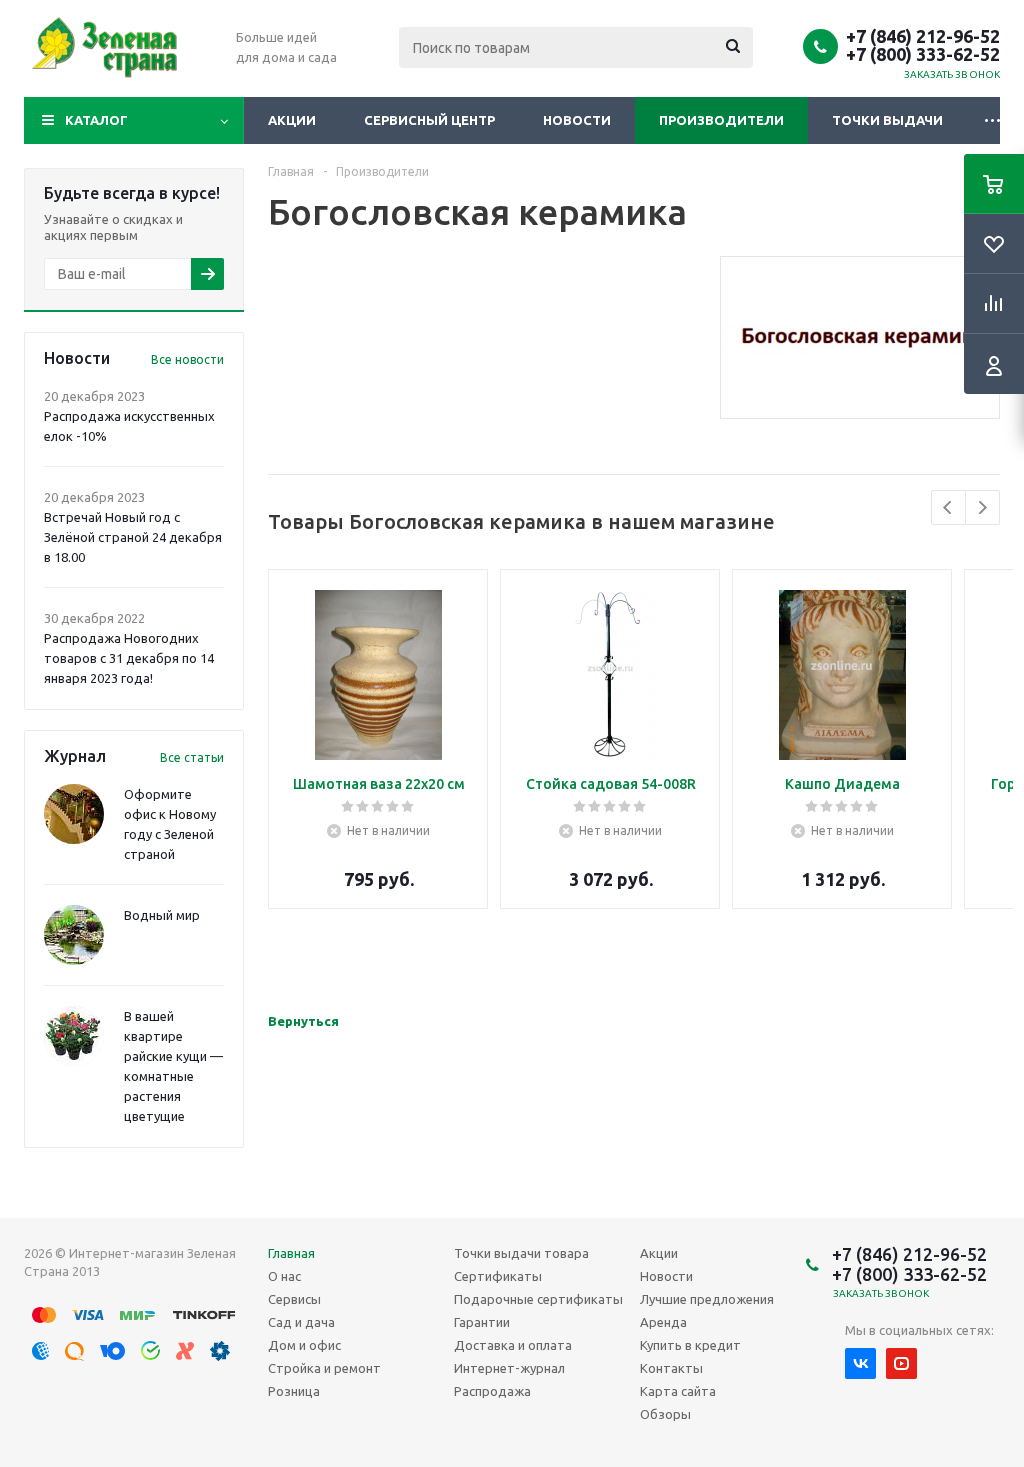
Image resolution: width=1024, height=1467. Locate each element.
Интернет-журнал (509, 1368)
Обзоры (665, 1414)
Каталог (96, 120)
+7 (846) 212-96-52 (923, 36)
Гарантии (482, 1322)
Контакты (671, 1368)
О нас (284, 1276)
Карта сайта (678, 1391)
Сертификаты (498, 1276)
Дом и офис (304, 1345)
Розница (294, 1391)
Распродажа (492, 1391)
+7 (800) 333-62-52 (923, 54)
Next (982, 507)
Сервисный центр (429, 120)
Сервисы (294, 1299)
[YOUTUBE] (901, 1363)
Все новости (187, 359)
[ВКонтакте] (860, 1363)
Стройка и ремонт (324, 1368)
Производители (721, 120)
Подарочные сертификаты (538, 1299)
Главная (291, 1253)
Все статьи (192, 757)
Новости (577, 120)
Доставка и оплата (513, 1345)
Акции (292, 120)
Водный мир (162, 915)
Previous (948, 507)
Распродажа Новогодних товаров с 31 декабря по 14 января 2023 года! (129, 658)
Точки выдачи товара (521, 1253)
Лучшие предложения (707, 1299)
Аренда (663, 1322)
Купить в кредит (690, 1345)
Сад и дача (301, 1322)
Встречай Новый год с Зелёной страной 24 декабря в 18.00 (133, 537)
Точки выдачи (887, 120)
